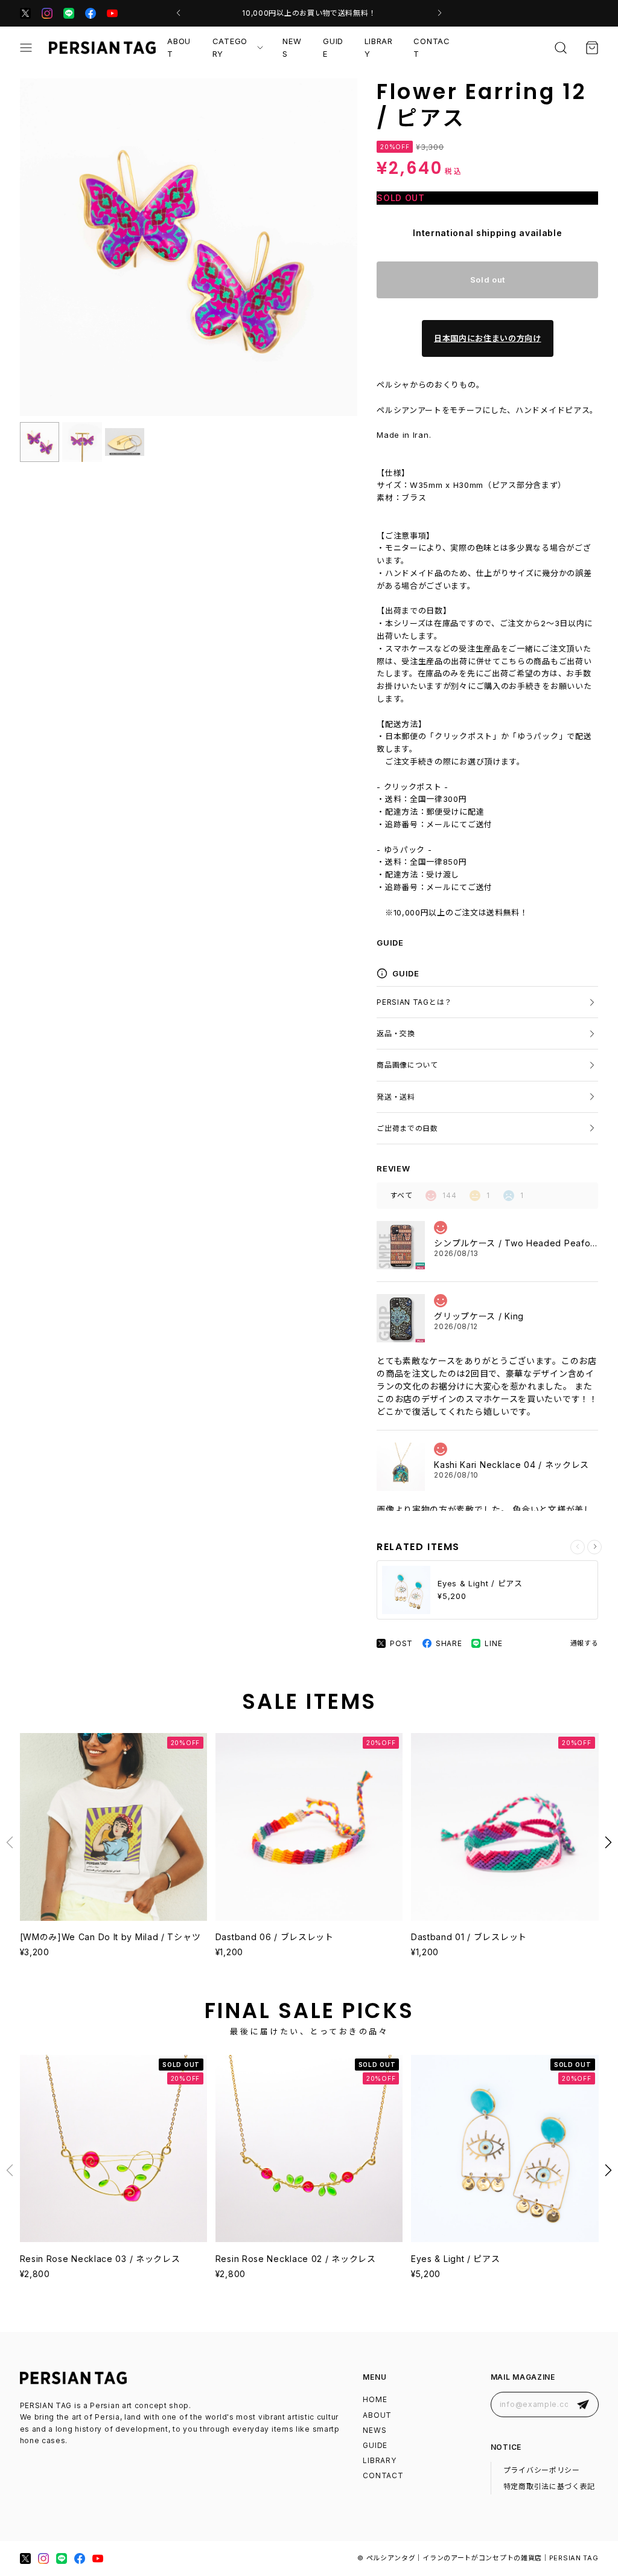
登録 (583, 2404)
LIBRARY (379, 47)
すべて (401, 1195)
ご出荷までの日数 (407, 1128)
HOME (375, 2399)
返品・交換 (396, 1033)
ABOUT (179, 47)
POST (401, 1643)
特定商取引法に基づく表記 (549, 2486)
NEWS (292, 47)
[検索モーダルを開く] (561, 48)
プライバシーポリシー (542, 2470)
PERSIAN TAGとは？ (414, 1002)
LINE (493, 1643)
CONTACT (432, 47)
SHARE (449, 1643)
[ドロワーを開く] (26, 48)
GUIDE (333, 47)
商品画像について (407, 1065)
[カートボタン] (592, 48)
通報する (585, 1643)
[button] (178, 13)
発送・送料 (396, 1097)
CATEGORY (230, 47)
